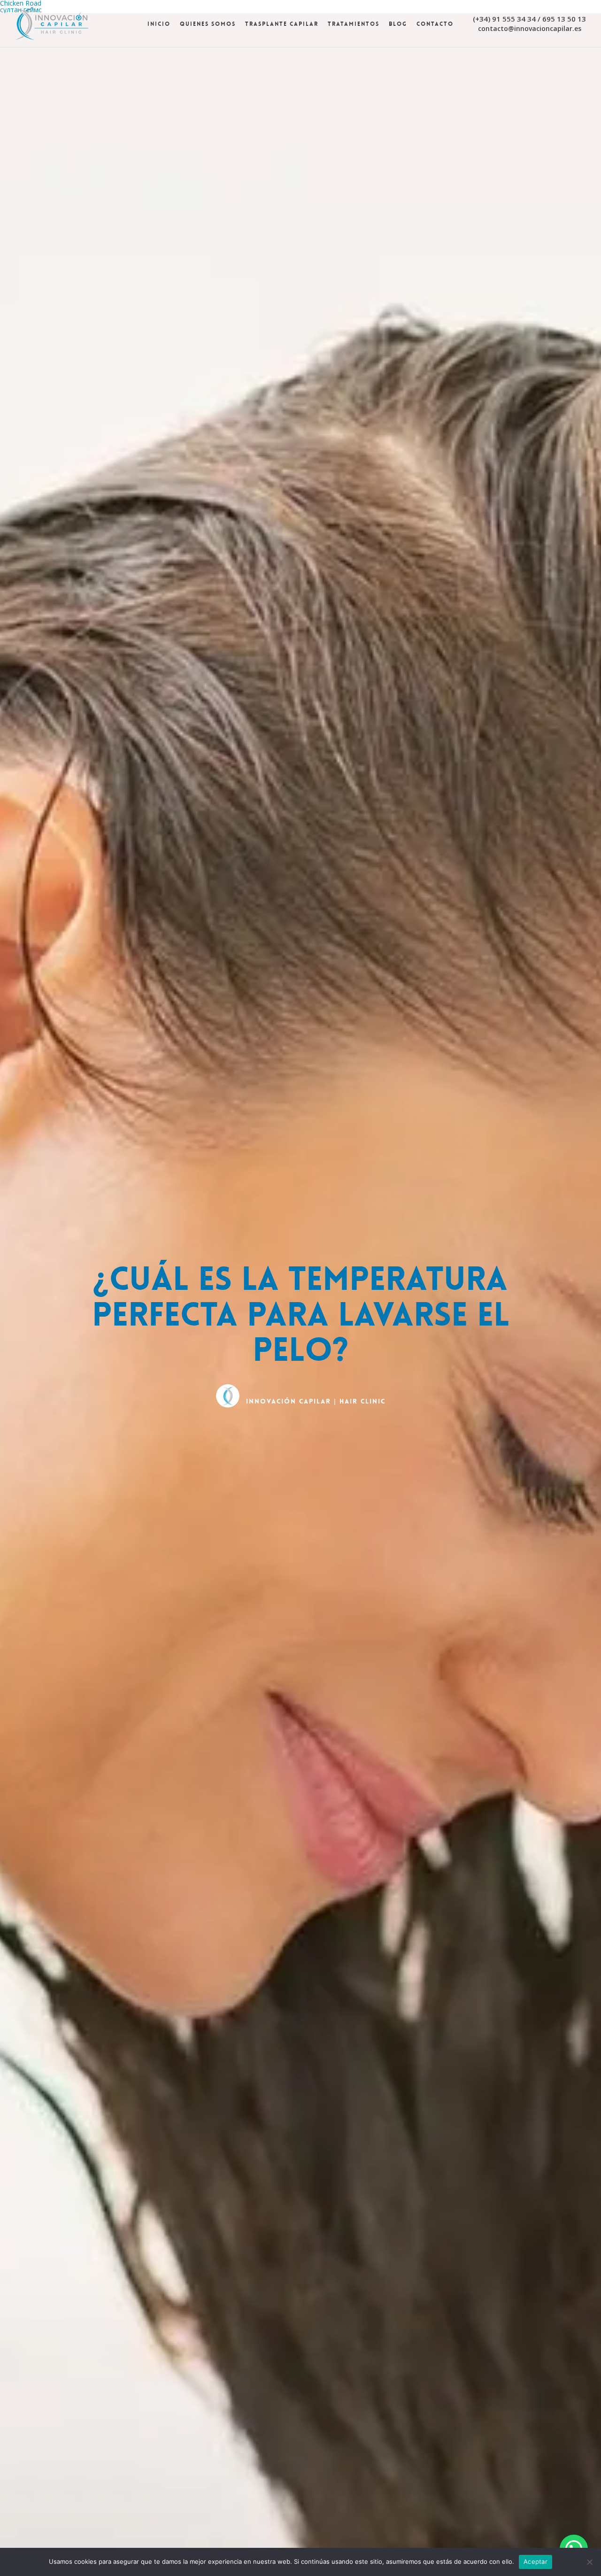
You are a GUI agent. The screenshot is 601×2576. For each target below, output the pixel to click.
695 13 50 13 (564, 19)
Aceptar (536, 2561)
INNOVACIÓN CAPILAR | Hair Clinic (316, 1401)
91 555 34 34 (514, 19)
